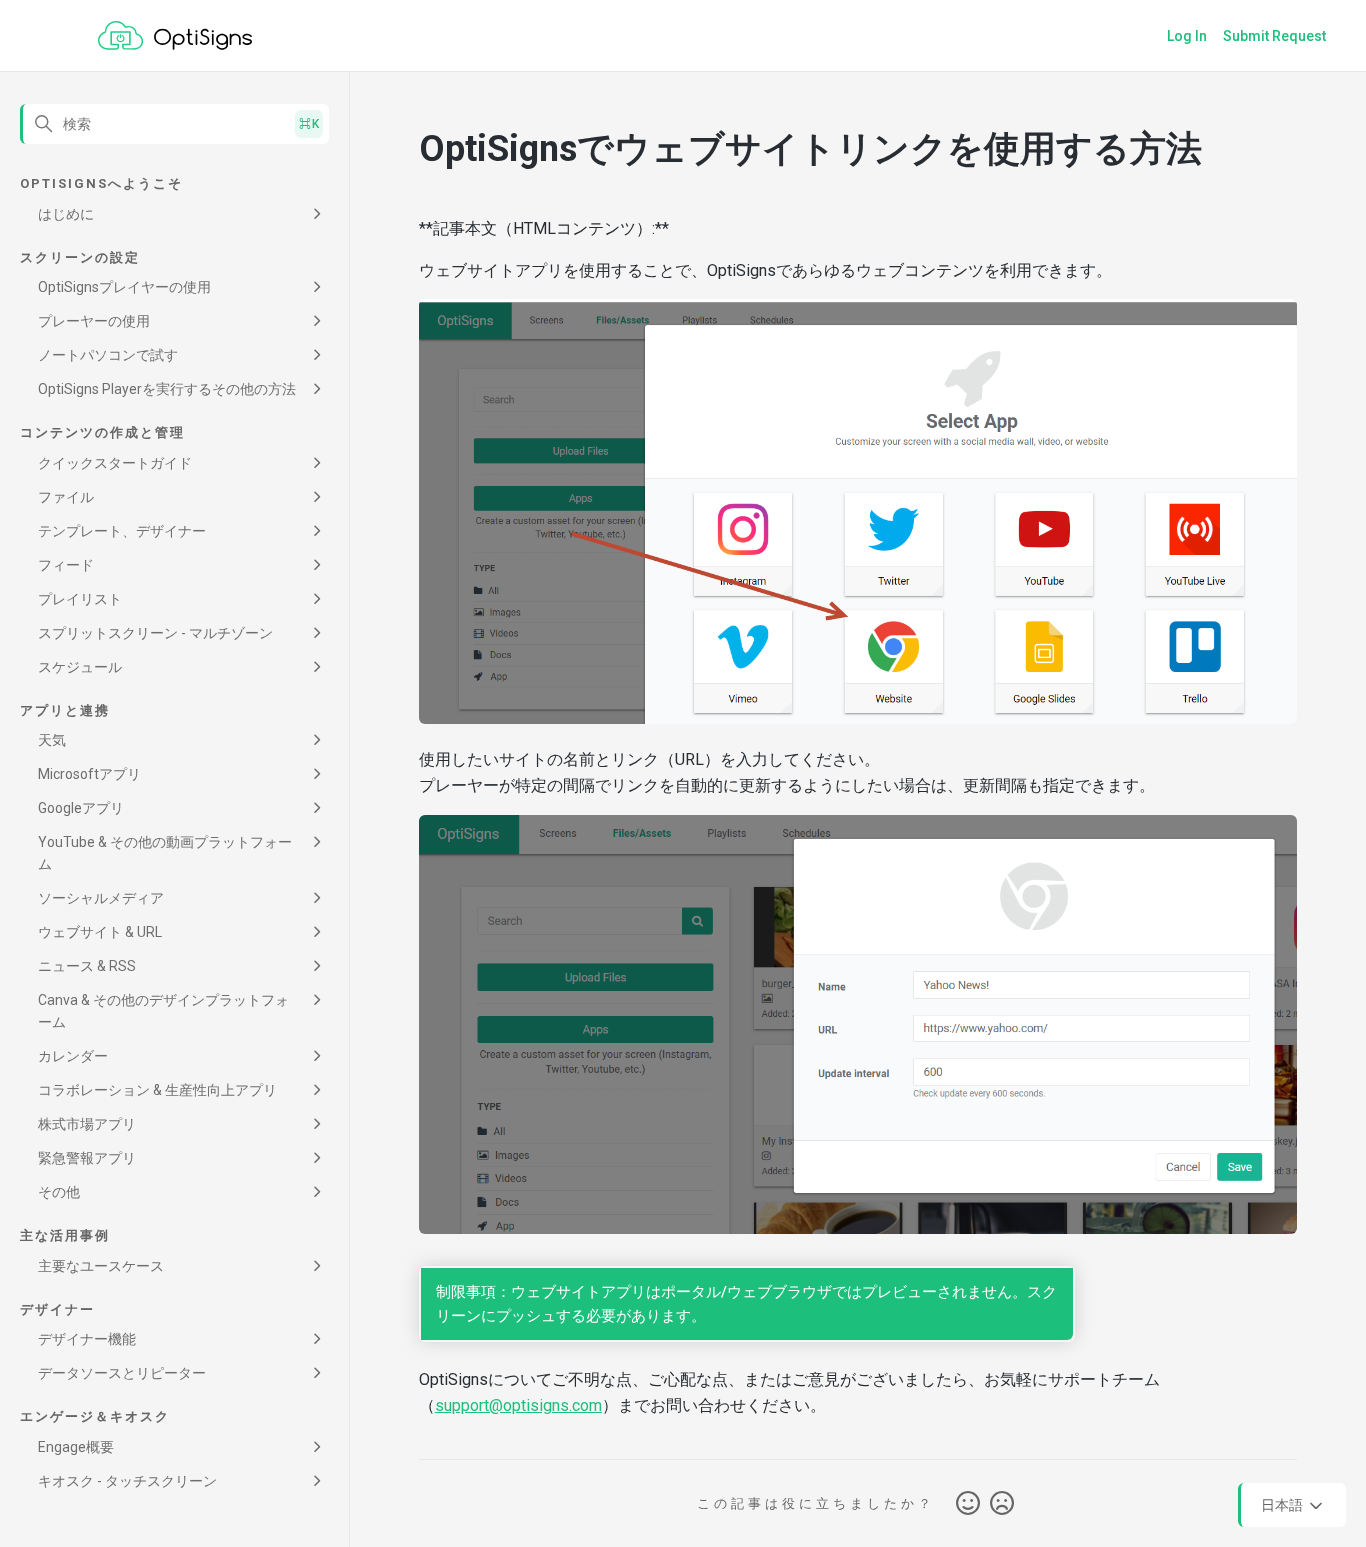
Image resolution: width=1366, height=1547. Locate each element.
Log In (1187, 36)
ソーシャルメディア (101, 898)
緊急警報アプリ (87, 1158)
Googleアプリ (81, 808)
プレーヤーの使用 (94, 321)
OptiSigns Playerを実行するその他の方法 (167, 389)
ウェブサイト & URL (100, 932)
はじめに (66, 214)
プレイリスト (80, 599)
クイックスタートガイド (115, 463)
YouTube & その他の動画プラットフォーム (165, 853)
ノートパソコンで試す (108, 355)
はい (968, 1504)
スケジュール (80, 667)
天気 (52, 740)
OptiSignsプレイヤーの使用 (124, 287)
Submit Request (1274, 36)
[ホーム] (175, 36)
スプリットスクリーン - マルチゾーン (155, 633)
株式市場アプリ (87, 1124)
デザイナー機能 (87, 1339)
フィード (66, 565)
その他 (59, 1192)
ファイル (66, 497)
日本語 (1283, 1504)
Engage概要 (76, 1447)
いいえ (1002, 1504)
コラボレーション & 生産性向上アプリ (157, 1090)
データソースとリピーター (122, 1373)
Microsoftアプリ (89, 774)
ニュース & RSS (87, 966)
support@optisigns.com (518, 1405)
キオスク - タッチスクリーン (127, 1481)
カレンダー (73, 1056)
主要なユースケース (101, 1266)
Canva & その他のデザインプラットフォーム (163, 1011)
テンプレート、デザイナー (122, 531)
